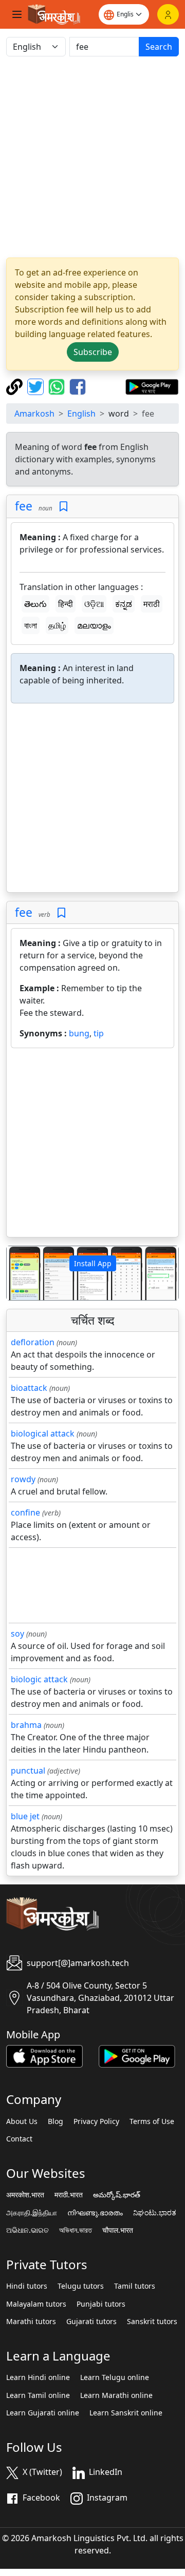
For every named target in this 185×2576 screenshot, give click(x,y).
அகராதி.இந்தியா (32, 2213)
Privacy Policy (96, 2121)
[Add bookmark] (63, 507)
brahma (26, 1725)
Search (159, 47)
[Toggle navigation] (17, 14)
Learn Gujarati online (43, 2413)
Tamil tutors (135, 2286)
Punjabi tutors (101, 2304)
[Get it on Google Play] (152, 386)
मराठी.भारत (69, 2195)
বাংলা (31, 625)
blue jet (25, 1816)
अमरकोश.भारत (25, 2195)
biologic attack (39, 1679)
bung (79, 1033)
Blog (55, 2121)
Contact (19, 2139)
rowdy (23, 1479)
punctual (28, 1771)
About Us (22, 2121)
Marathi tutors (31, 2322)
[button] (20, 1273)
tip (99, 1033)
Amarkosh (34, 414)
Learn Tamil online (38, 2395)
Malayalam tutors (36, 2304)
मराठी (152, 604)
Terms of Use (152, 2121)
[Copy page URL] (16, 386)
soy (17, 1634)
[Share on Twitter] (37, 386)
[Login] (168, 14)
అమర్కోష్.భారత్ (117, 2195)
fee (24, 506)
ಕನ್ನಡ (124, 604)
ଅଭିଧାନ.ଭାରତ (27, 2230)
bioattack (29, 1388)
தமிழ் (57, 625)
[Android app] (137, 2055)
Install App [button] (93, 1263)
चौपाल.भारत (118, 2230)
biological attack (43, 1433)
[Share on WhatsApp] (58, 386)
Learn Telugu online (115, 2377)
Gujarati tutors (91, 2322)
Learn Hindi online (38, 2377)
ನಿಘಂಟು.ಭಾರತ (155, 2213)
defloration (33, 1342)
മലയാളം (94, 625)
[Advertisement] (92, 157)
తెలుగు (35, 604)
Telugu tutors (81, 2286)
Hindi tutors (27, 2286)
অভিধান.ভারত (76, 2230)
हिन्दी (66, 604)
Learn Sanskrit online (126, 2413)
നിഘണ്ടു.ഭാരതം (95, 2213)
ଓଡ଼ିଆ (94, 604)
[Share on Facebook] (78, 386)
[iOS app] (44, 2055)
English (81, 414)
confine (25, 1512)
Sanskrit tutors (152, 2322)
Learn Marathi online (116, 2395)
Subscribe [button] (93, 352)
